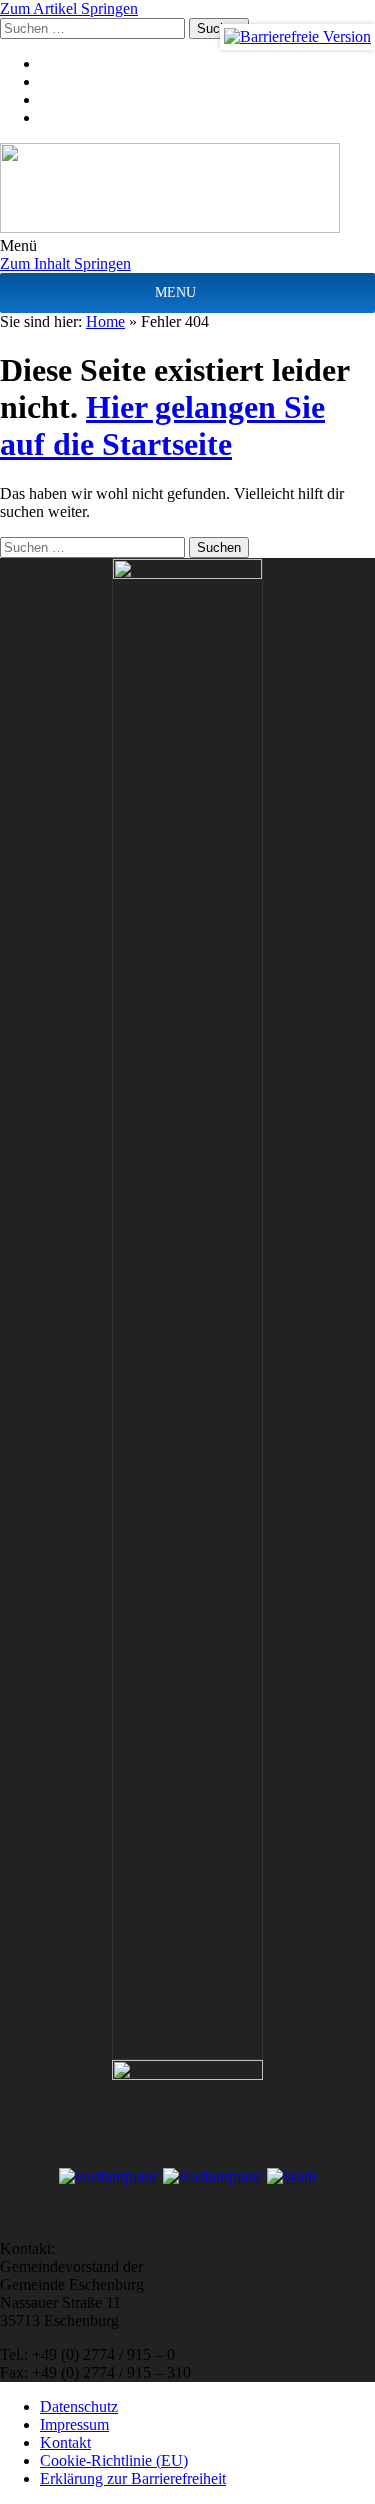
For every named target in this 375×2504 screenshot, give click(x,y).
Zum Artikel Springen (69, 8)
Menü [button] (18, 245)
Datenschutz (79, 2406)
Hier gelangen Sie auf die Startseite (162, 425)
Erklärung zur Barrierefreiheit (133, 2478)
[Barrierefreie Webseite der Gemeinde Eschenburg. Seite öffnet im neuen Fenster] (297, 37)
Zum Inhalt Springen (65, 263)
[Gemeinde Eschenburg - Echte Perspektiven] (187, 190)
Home (105, 321)
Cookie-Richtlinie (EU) (114, 2460)
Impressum (74, 2424)
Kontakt (65, 2442)
